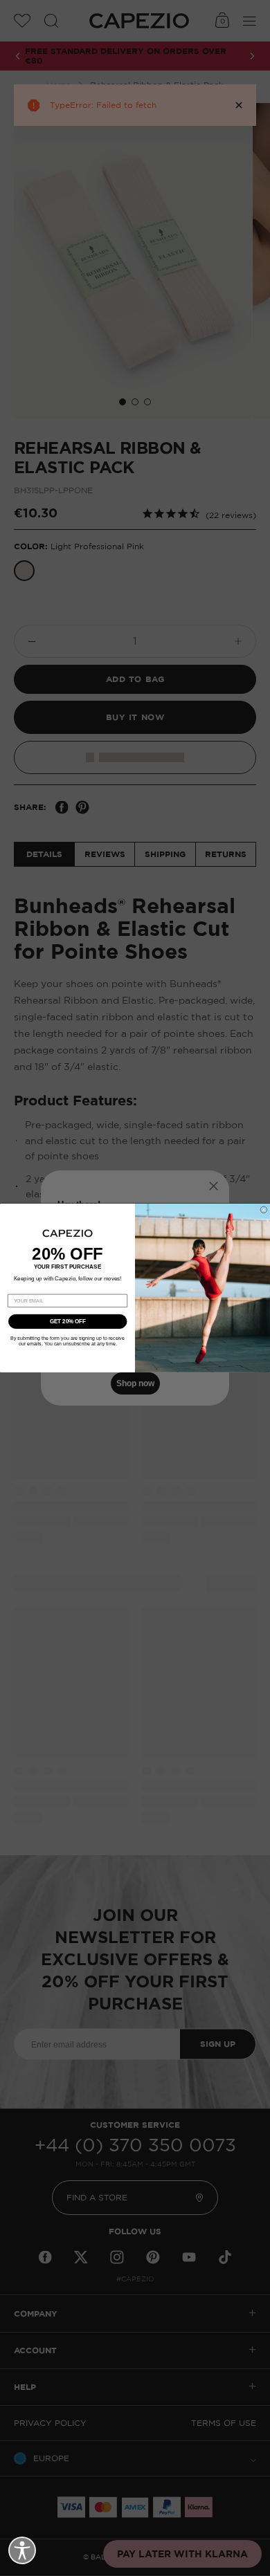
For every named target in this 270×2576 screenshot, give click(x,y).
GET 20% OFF (68, 1322)
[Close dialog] (264, 1210)
